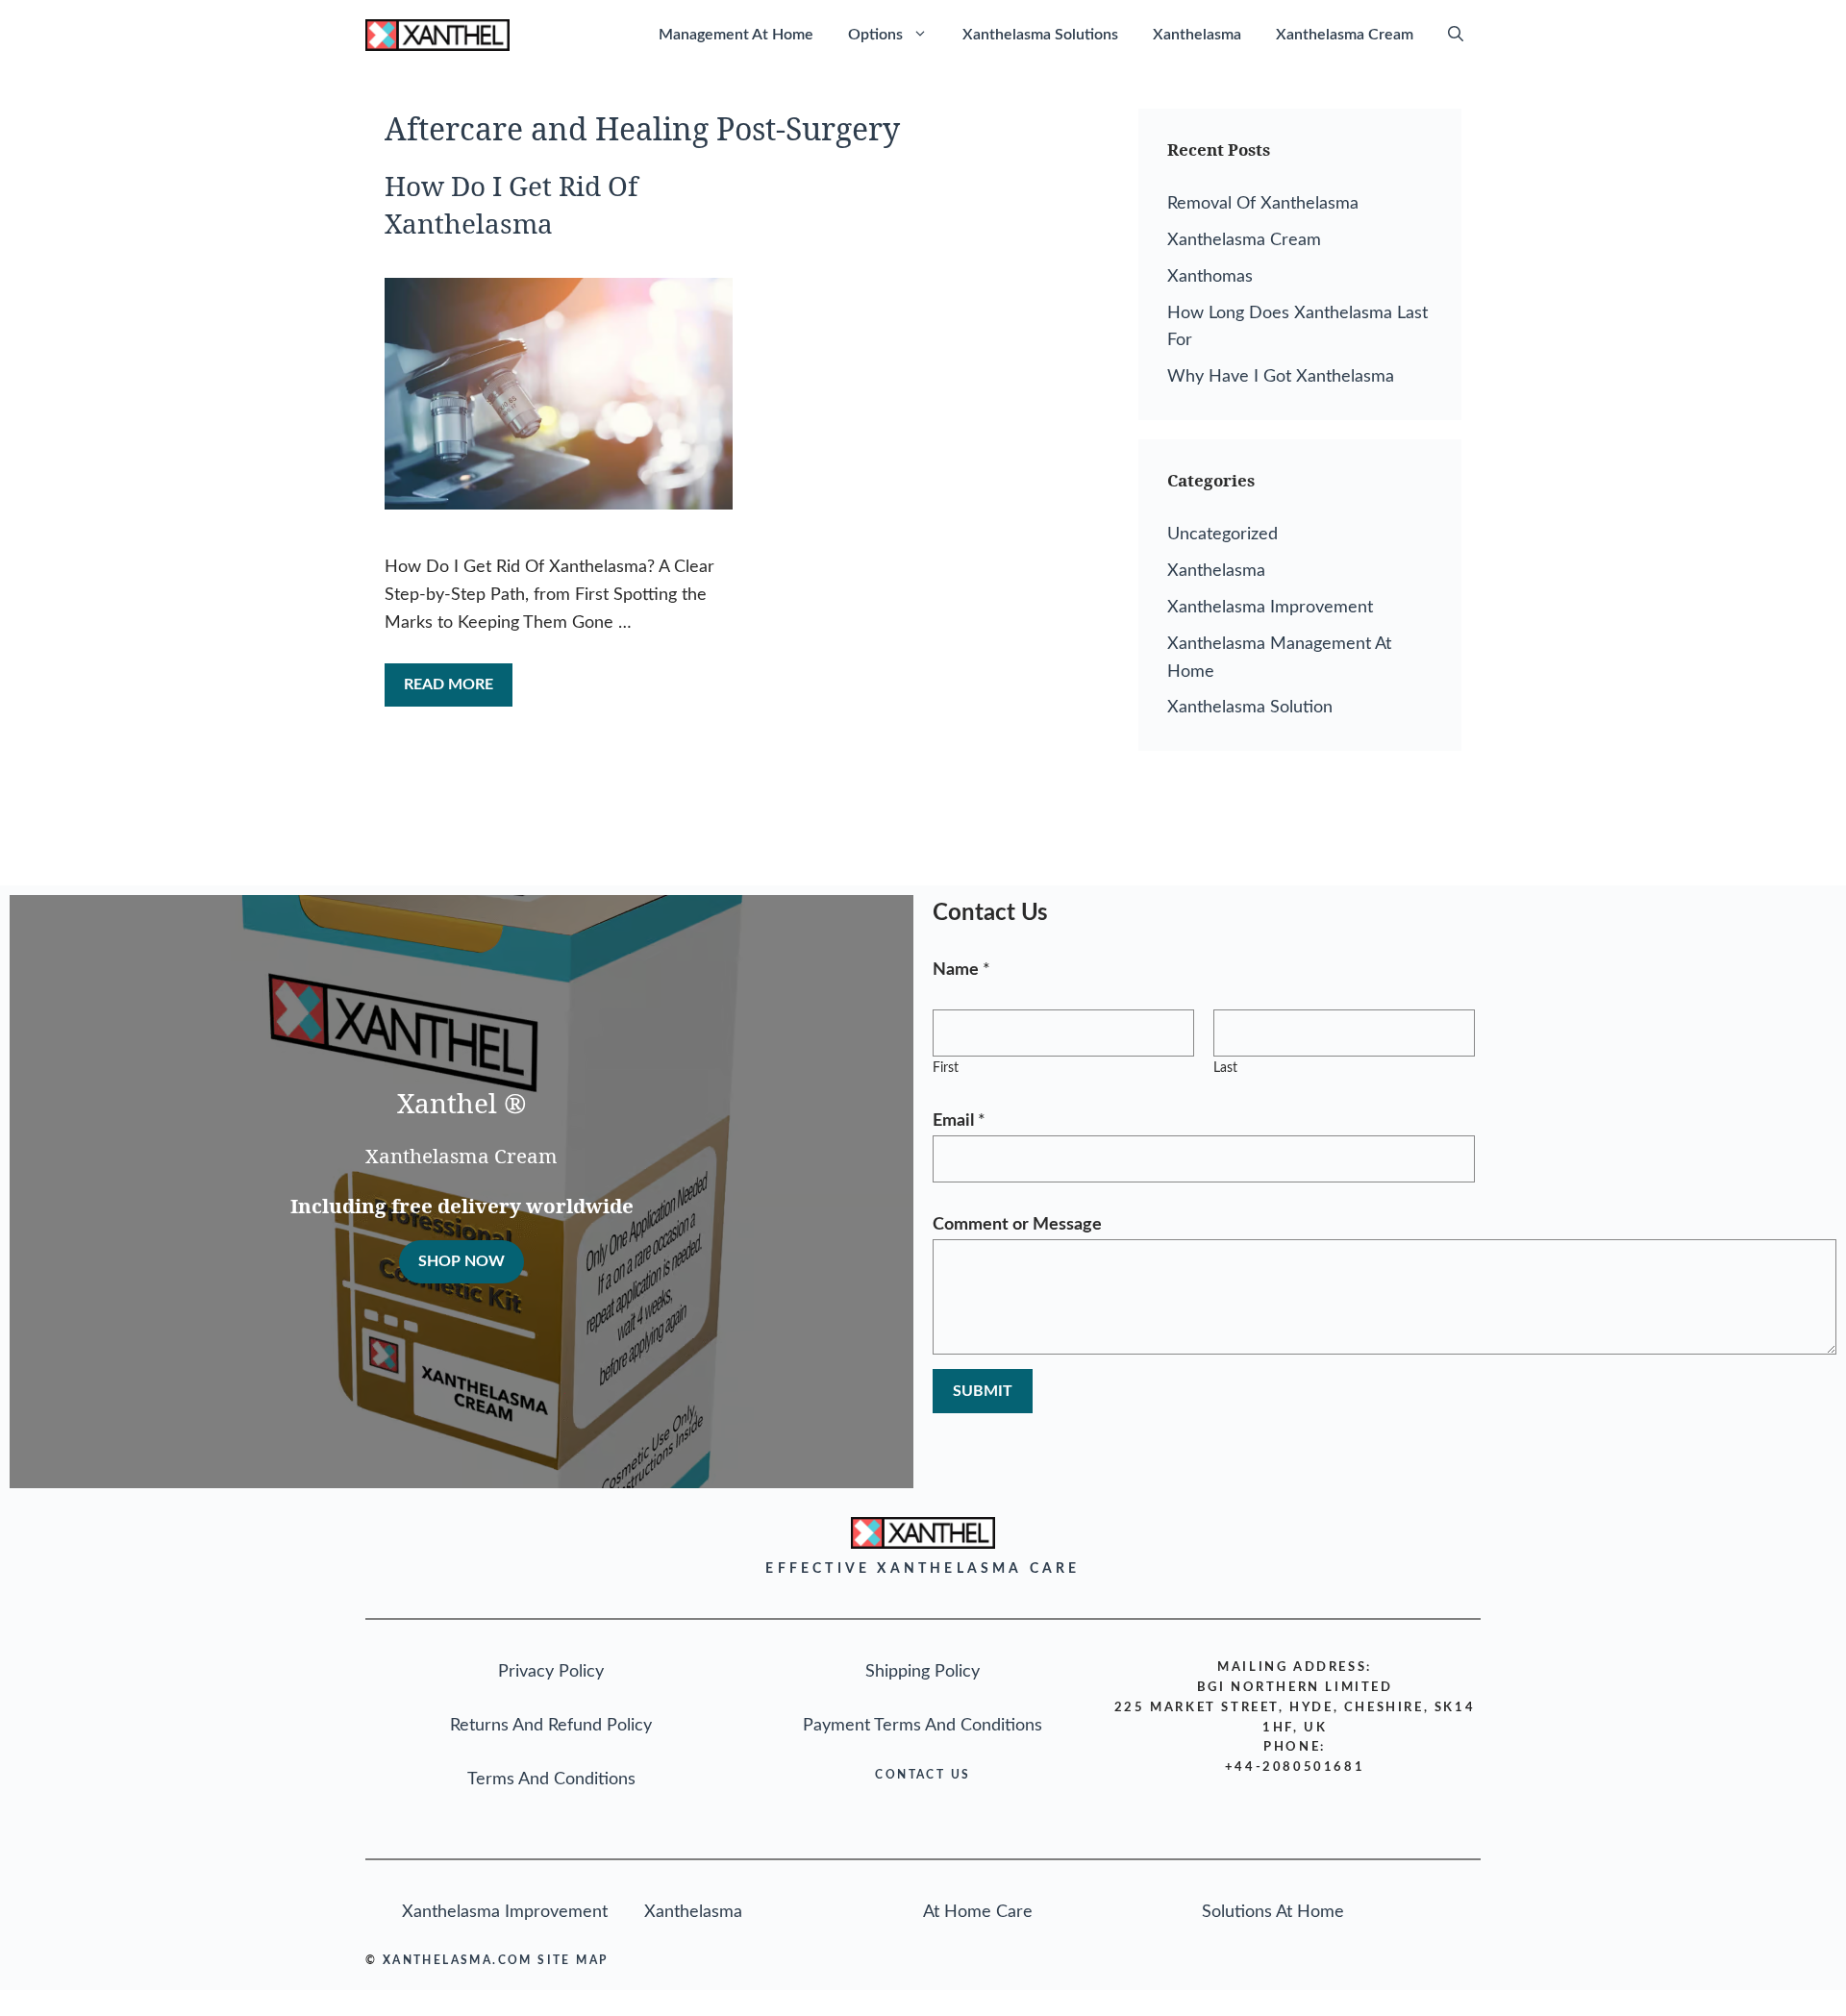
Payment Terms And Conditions (923, 1726)
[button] (1456, 35)
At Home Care (978, 1912)
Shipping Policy (923, 1672)
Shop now (461, 1261)
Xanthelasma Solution (1250, 708)
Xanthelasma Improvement (1270, 608)
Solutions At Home (1273, 1912)
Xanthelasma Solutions (1040, 35)
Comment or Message (1017, 1225)
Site (554, 1960)
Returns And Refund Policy (551, 1726)
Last (1225, 1068)
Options (875, 35)
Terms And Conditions (551, 1780)
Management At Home (736, 35)
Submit (983, 1391)
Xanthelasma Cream (1345, 35)
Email (959, 1121)
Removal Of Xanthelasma (1263, 204)
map (592, 1960)
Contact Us (923, 1775)
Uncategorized (1222, 535)
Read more (449, 684)
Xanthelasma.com (458, 1960)
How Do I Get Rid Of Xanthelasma (511, 204)
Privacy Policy (551, 1672)
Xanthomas (1210, 277)
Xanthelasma (1197, 35)
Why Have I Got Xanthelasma (1281, 377)
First (946, 1068)
